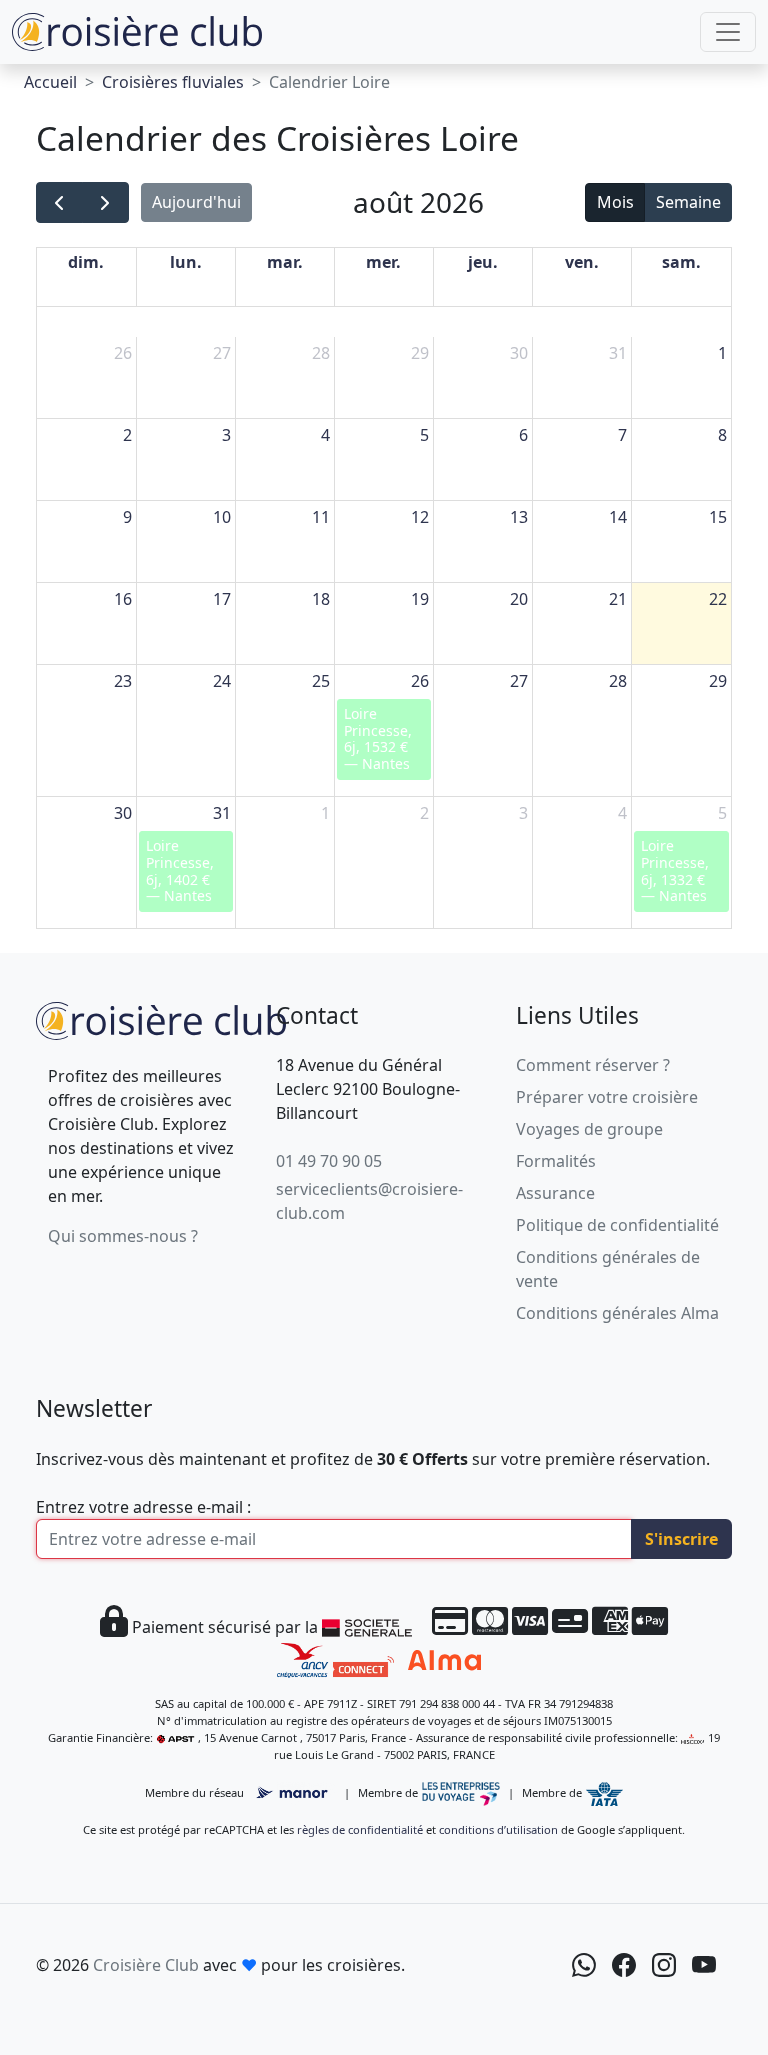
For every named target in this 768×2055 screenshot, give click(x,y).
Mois (615, 202)
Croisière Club (146, 1965)
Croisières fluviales (173, 82)
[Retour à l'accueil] (161, 1018)
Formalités (556, 1161)
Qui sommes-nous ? (123, 1236)
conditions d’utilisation (498, 1829)
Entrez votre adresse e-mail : (143, 1507)
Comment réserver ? (593, 1065)
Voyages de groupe (589, 1129)
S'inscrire (681, 1539)
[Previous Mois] (59, 202)
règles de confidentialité (360, 1829)
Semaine (688, 202)
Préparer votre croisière (607, 1097)
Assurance (555, 1193)
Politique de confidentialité (617, 1225)
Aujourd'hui (196, 202)
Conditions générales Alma (617, 1313)
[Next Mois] (105, 202)
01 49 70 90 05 (329, 1161)
